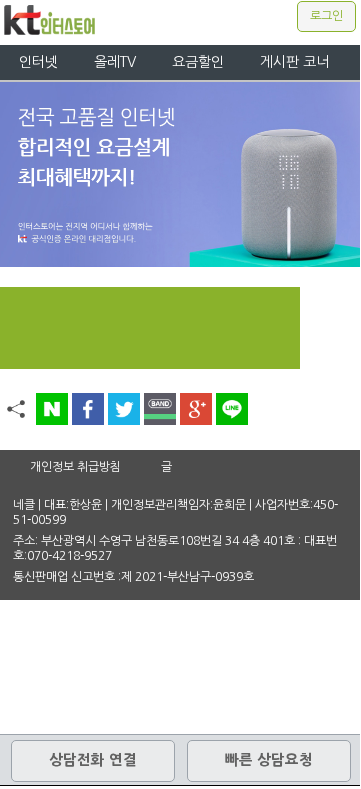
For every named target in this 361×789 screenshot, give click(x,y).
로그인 (326, 16)
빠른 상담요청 (269, 760)
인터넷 (38, 62)
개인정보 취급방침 (75, 467)
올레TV (115, 62)
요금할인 (198, 62)
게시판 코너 (294, 62)
